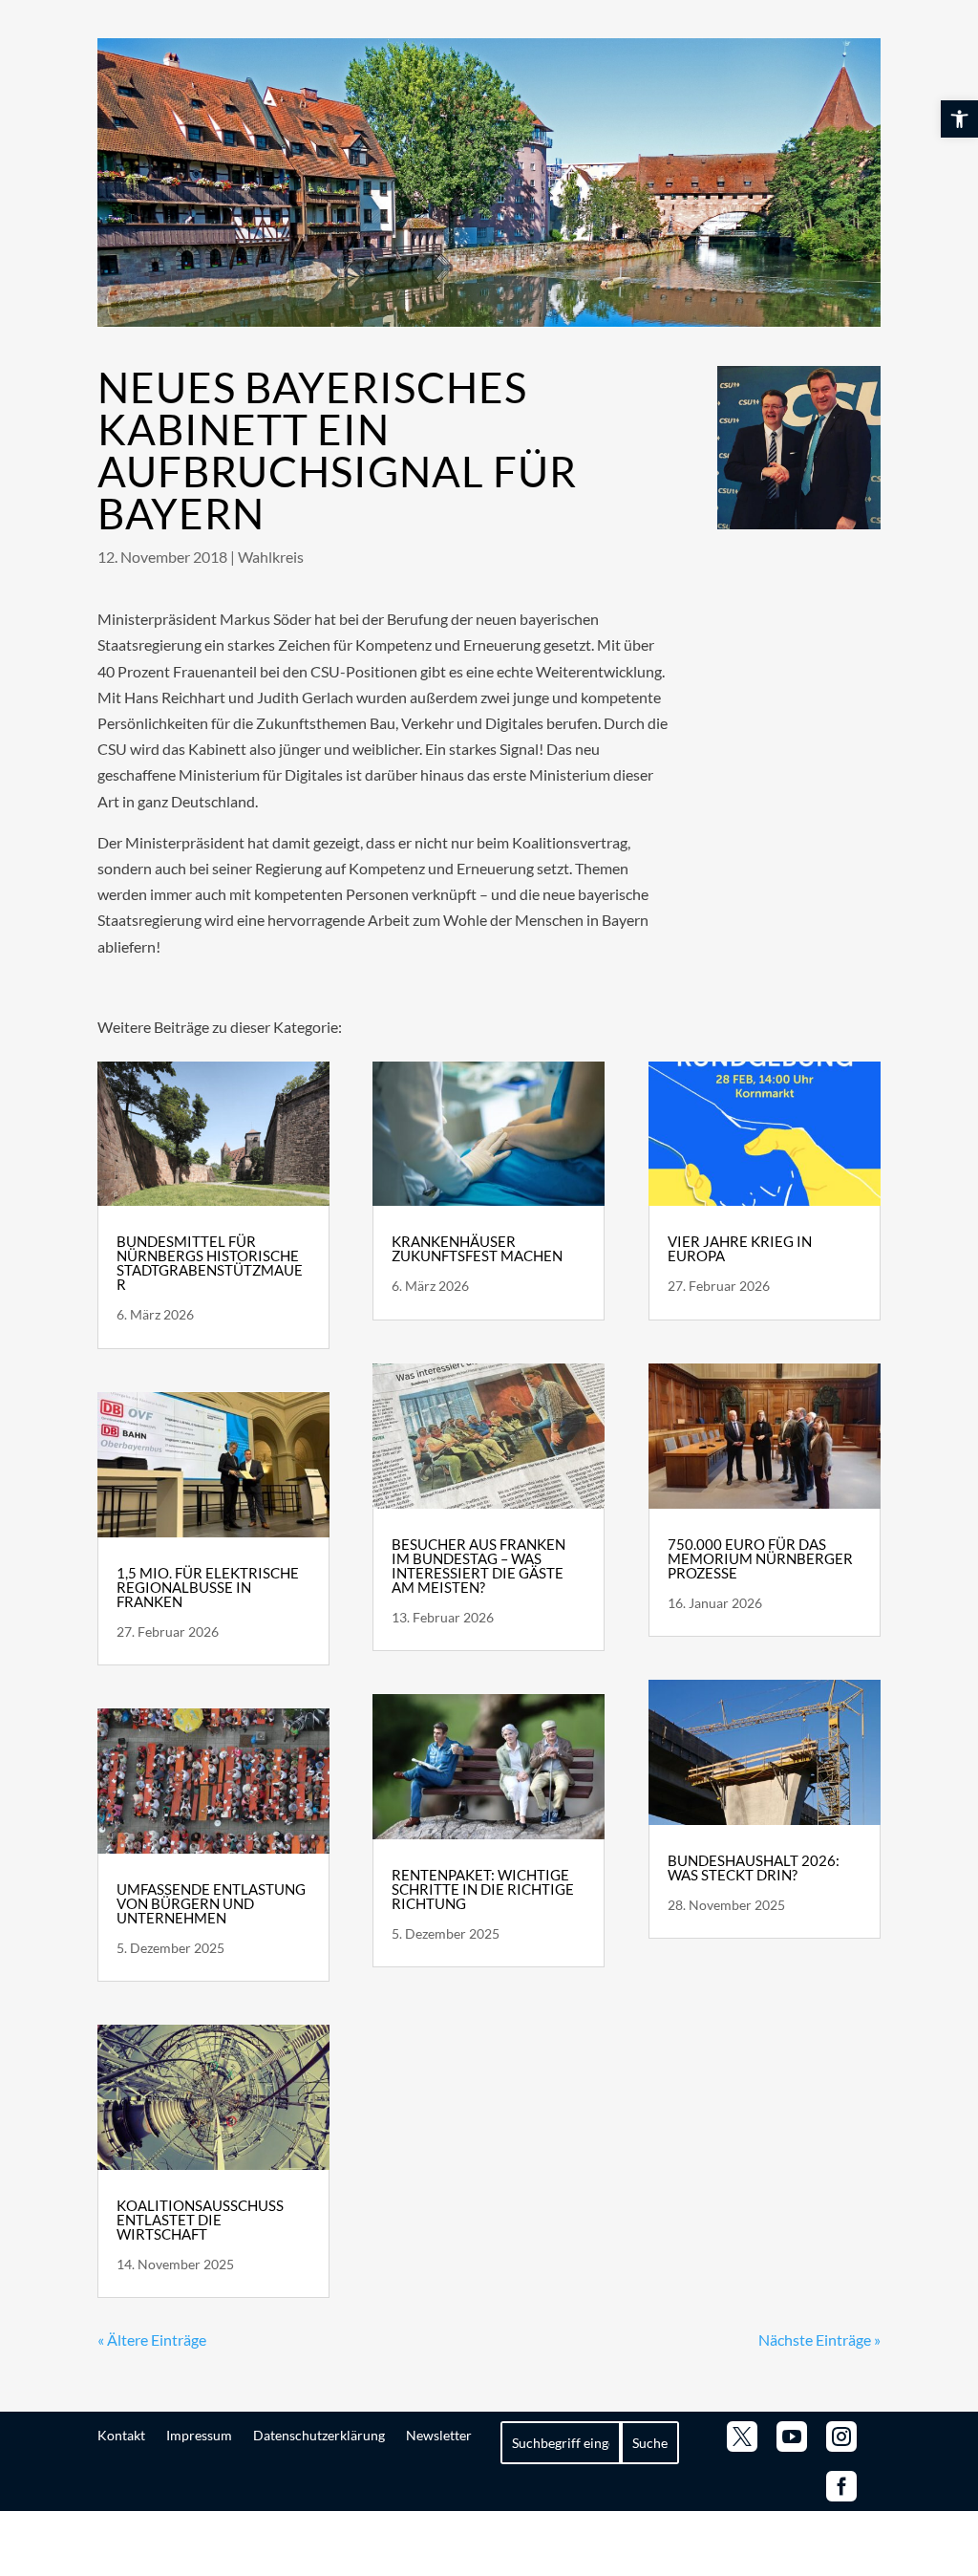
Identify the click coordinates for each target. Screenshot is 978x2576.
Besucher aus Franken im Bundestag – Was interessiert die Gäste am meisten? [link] (478, 1566)
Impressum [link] (199, 2435)
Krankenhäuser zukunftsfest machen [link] (477, 1248)
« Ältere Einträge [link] (152, 2340)
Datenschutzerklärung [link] (319, 2435)
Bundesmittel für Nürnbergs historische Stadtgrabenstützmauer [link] (210, 1263)
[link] (959, 119)
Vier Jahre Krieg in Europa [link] (740, 1248)
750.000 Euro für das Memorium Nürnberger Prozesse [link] (760, 1558)
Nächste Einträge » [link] (819, 2340)
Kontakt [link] (121, 2435)
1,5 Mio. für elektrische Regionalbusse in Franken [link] (208, 1587)
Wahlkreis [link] (271, 557)
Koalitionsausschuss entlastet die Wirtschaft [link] (200, 2220)
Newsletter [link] (439, 2435)
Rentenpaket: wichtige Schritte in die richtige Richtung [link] (483, 1889)
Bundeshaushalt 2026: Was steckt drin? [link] (754, 1868)
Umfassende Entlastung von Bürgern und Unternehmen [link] (211, 1903)
